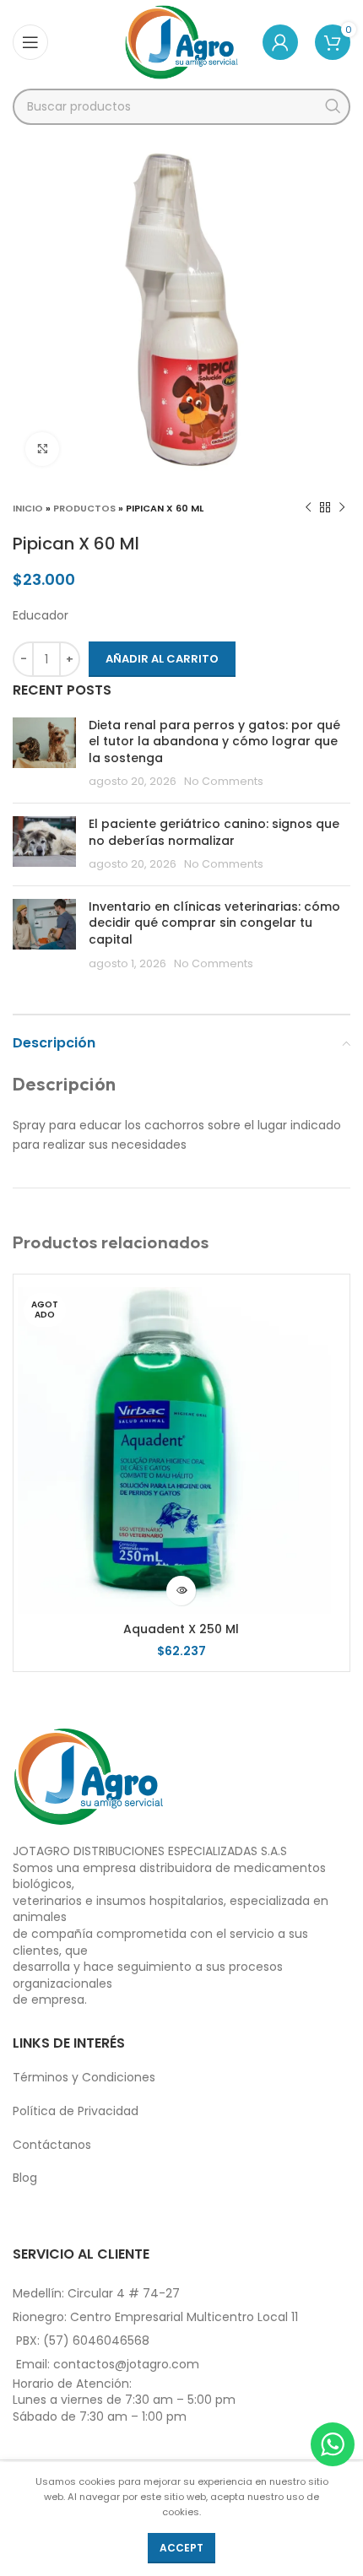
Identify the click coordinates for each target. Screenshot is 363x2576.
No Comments (224, 781)
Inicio (28, 508)
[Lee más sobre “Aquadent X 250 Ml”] (181, 1591)
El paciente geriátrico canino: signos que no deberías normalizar (214, 832)
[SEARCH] (332, 107)
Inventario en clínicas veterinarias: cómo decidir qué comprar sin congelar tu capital (214, 923)
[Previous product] (308, 508)
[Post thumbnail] (44, 754)
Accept (181, 2548)
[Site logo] (182, 41)
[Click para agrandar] (42, 449)
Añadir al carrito (162, 659)
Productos (84, 508)
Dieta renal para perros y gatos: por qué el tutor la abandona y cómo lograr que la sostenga (214, 741)
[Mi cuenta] (280, 42)
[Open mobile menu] (30, 42)
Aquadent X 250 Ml (181, 1629)
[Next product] (342, 508)
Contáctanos (52, 2145)
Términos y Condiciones (84, 2077)
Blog (25, 2178)
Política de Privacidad (76, 2111)
